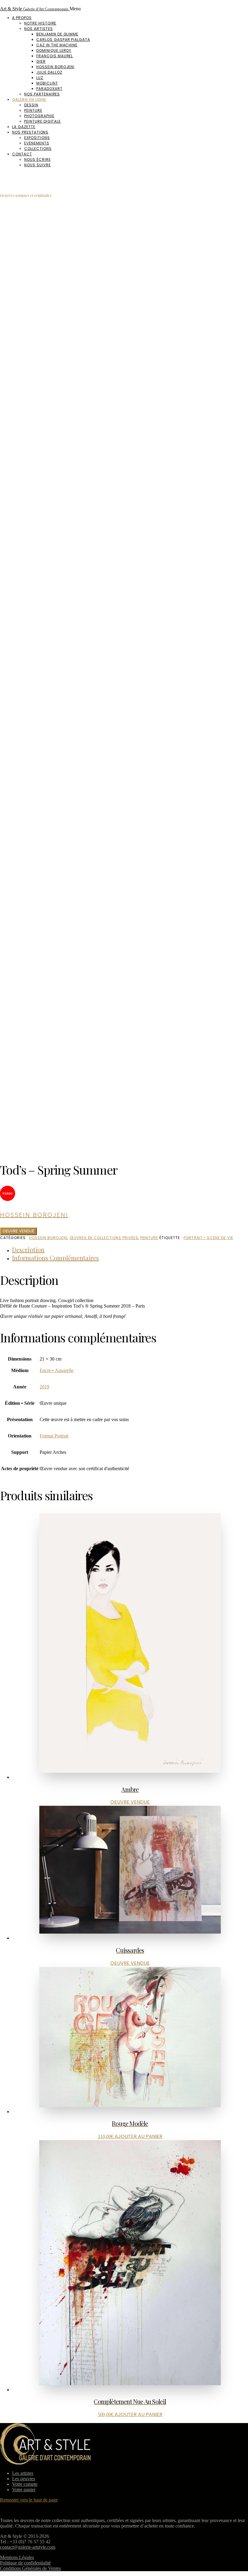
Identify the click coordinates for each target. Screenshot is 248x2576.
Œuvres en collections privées (104, 1238)
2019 (44, 1387)
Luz (40, 78)
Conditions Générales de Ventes (30, 2568)
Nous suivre (38, 165)
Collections (38, 149)
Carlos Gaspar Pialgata (63, 40)
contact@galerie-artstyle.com (28, 2547)
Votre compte (25, 2484)
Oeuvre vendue (18, 1231)
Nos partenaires (42, 94)
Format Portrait (54, 1436)
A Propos (22, 18)
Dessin (31, 105)
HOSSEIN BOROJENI (48, 1238)
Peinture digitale (42, 121)
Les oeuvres (24, 2479)
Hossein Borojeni (55, 67)
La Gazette (24, 127)
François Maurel (55, 56)
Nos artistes (39, 29)
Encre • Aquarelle (57, 1370)
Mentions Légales (17, 2557)
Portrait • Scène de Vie (208, 1238)
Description (28, 1250)
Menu (75, 9)
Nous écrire (38, 159)
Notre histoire (40, 23)
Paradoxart (49, 89)
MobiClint (47, 83)
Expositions (37, 138)
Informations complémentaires (55, 1258)
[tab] (130, 1250)
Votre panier (24, 2490)
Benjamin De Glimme (57, 34)
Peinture (33, 110)
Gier (41, 61)
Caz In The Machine (57, 45)
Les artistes (23, 2473)
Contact (22, 154)
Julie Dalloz (49, 72)
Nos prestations (30, 132)
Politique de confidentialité (25, 2563)
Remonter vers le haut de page (29, 2500)
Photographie (39, 116)
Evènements (37, 143)
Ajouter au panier (139, 2136)
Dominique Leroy (54, 50)
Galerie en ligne (29, 99)
